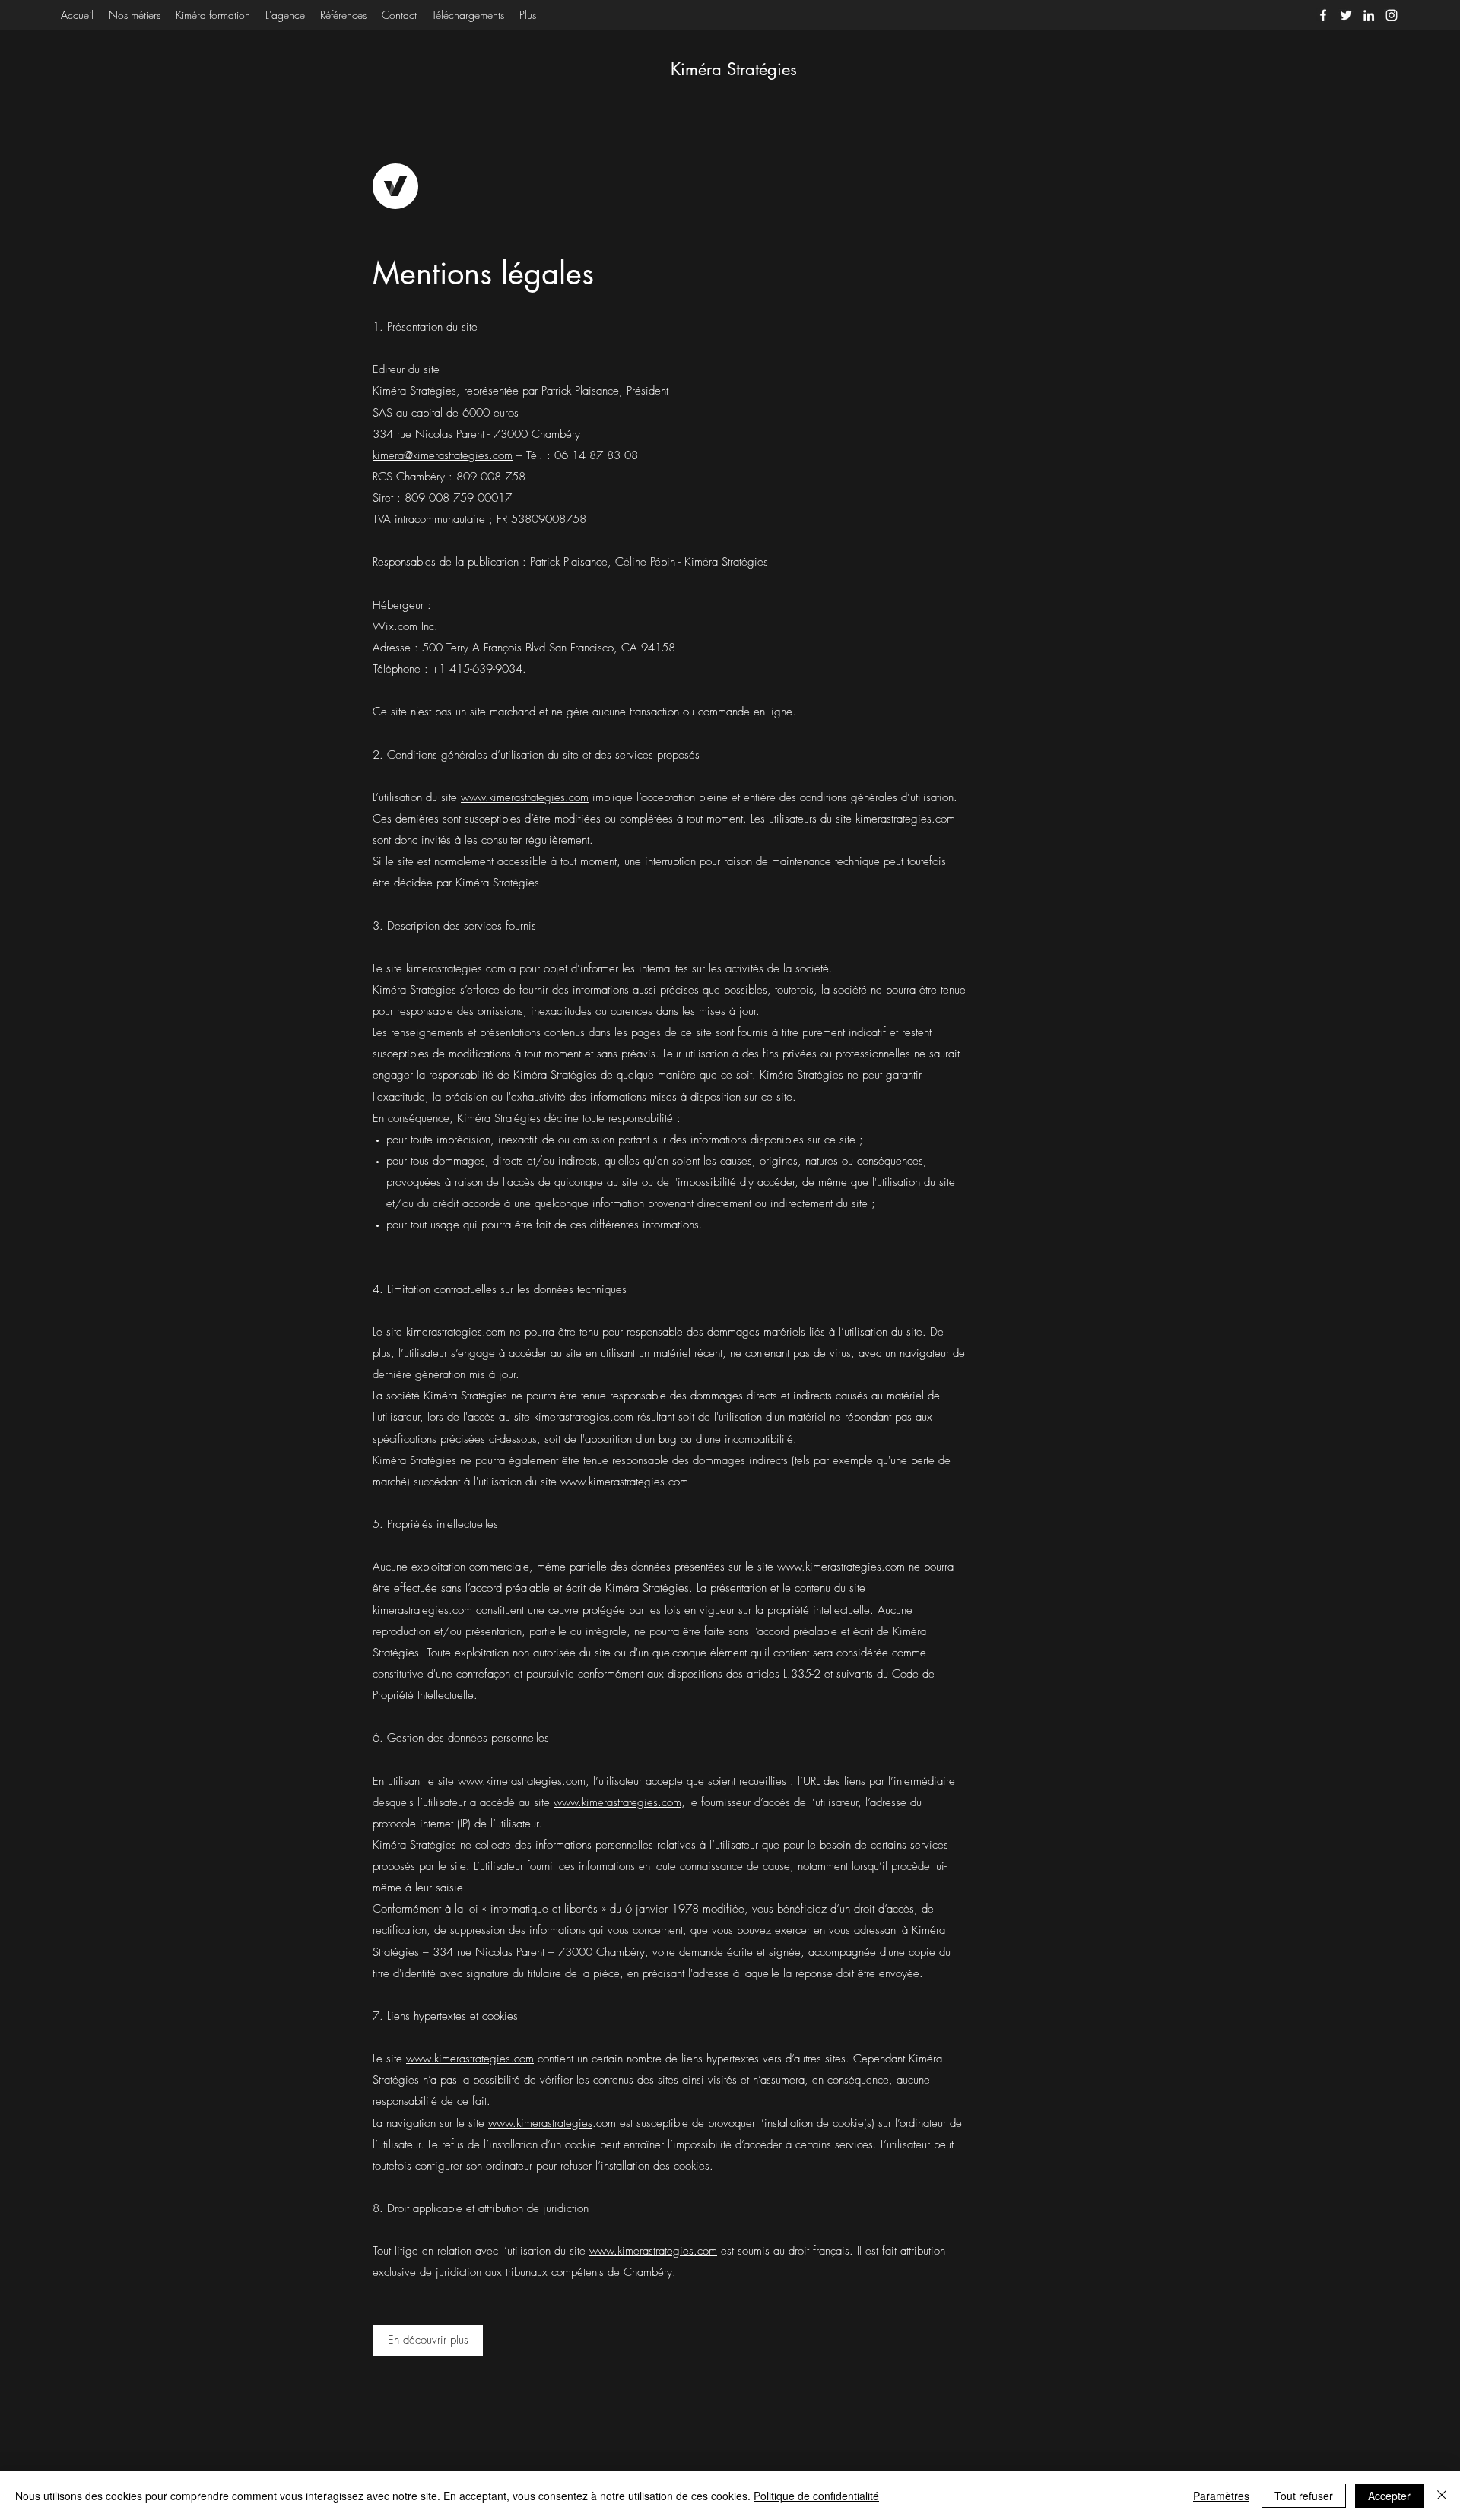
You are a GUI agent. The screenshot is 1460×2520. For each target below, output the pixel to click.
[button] (428, 2341)
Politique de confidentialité (816, 2496)
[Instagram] (1392, 15)
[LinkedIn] (1369, 15)
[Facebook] (1323, 15)
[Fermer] (1442, 2496)
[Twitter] (1346, 15)
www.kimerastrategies (540, 2123)
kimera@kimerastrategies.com (443, 455)
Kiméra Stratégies (734, 69)
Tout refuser (1304, 2496)
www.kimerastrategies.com (525, 797)
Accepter (1389, 2496)
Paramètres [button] (1221, 2496)
